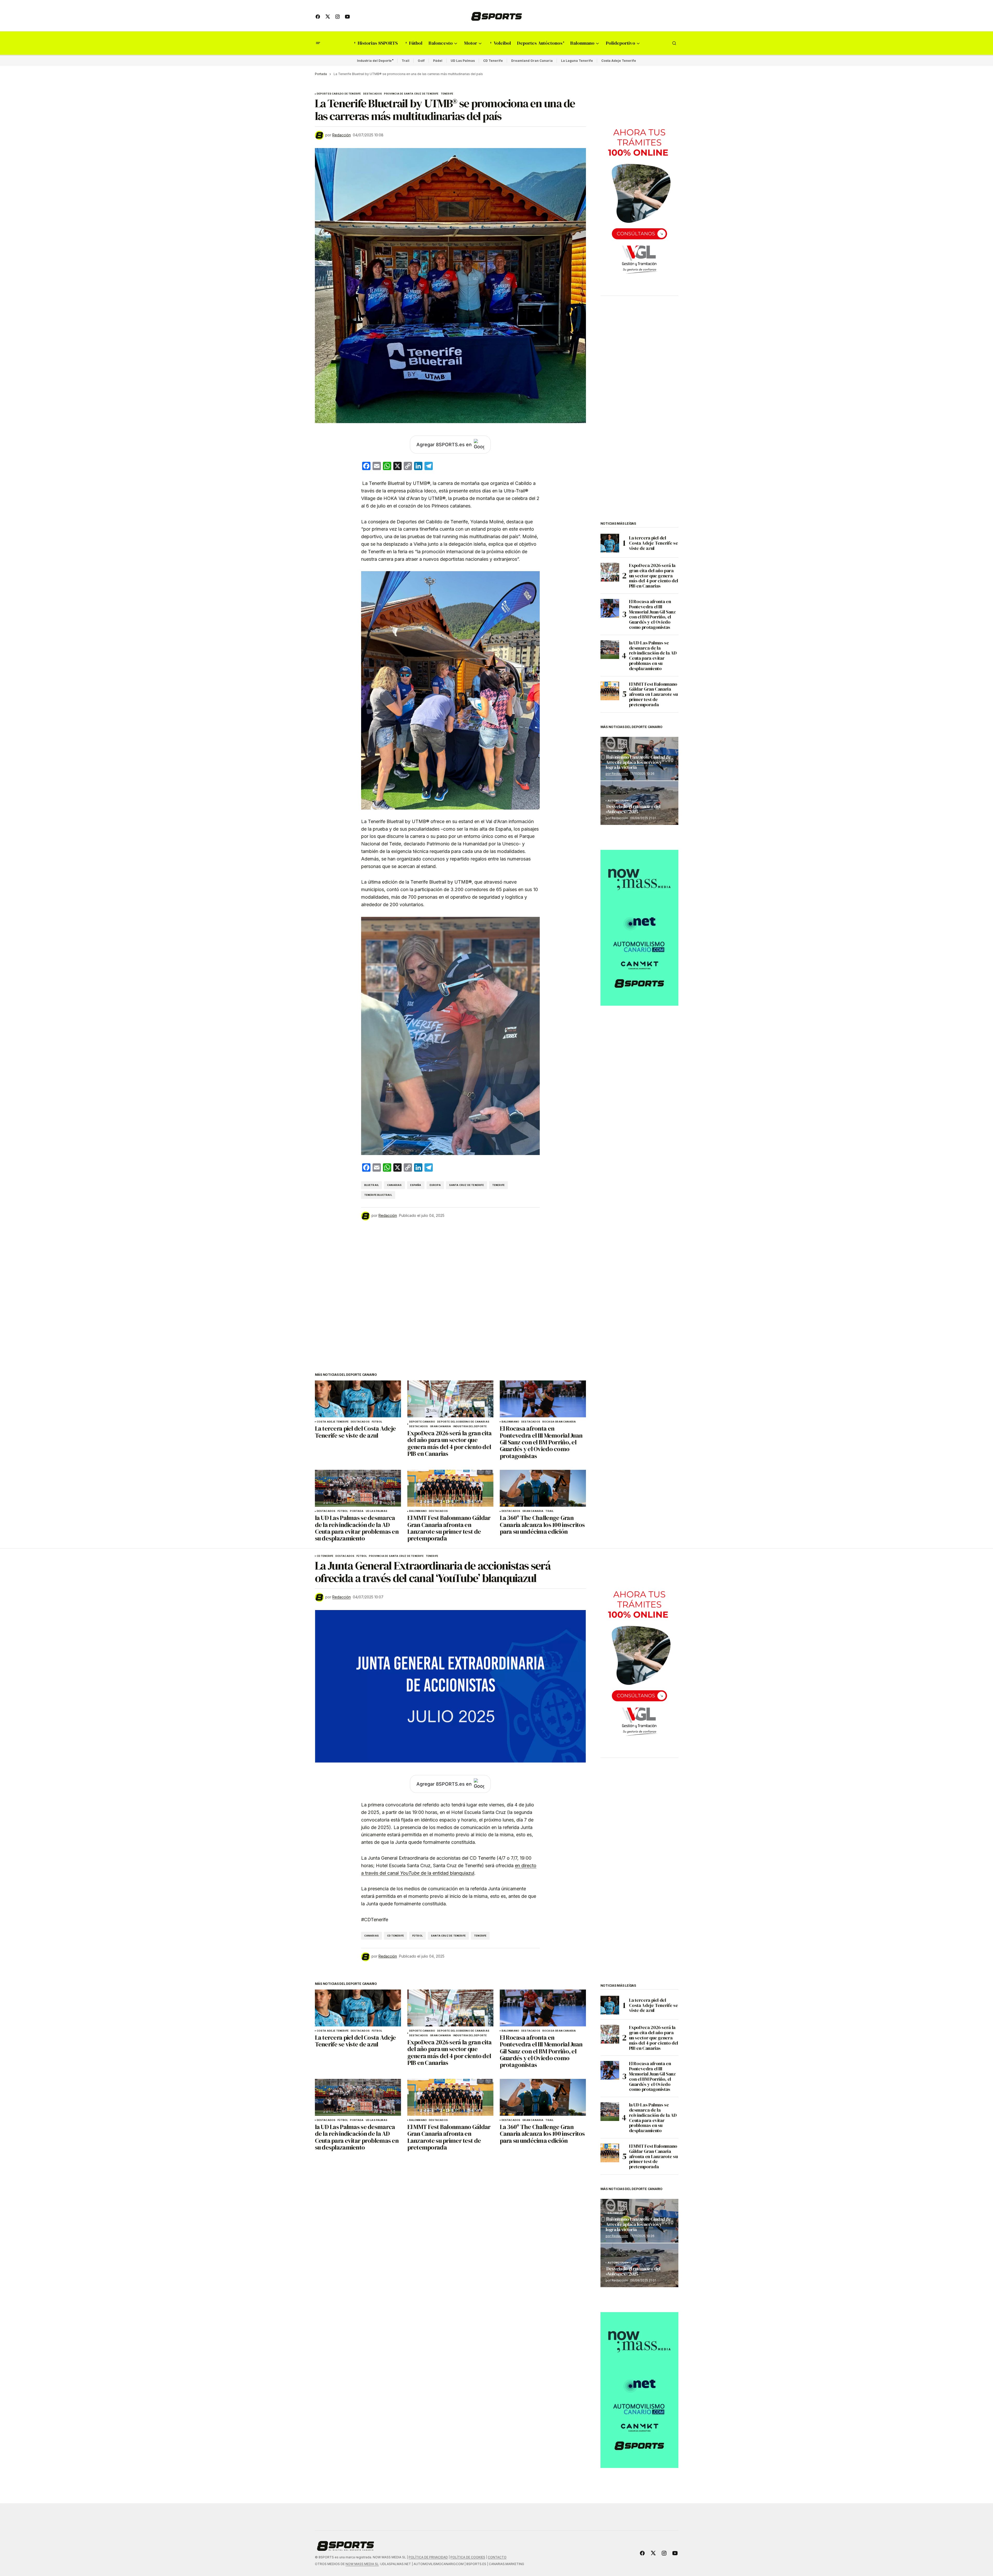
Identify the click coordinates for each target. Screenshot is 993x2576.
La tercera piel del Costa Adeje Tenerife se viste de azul (654, 543)
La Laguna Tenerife (577, 61)
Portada (321, 74)
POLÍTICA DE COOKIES (468, 2557)
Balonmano (511, 1422)
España (416, 1185)
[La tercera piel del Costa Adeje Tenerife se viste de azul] (358, 1399)
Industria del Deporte (374, 61)
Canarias (394, 1185)
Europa (435, 1185)
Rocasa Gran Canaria (559, 1422)
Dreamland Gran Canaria (532, 61)
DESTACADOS (373, 94)
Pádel (438, 61)
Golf (421, 61)
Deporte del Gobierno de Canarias (463, 1422)
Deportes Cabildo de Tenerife (339, 94)
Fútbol (377, 1422)
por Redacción (617, 774)
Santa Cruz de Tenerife (467, 1185)
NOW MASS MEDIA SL (362, 2564)
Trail (406, 61)
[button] (318, 43)
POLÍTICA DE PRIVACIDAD (428, 2557)
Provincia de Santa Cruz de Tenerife (411, 94)
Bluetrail (372, 1185)
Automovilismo (619, 801)
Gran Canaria (440, 1426)
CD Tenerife (493, 61)
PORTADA (357, 1511)
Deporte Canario (422, 1422)
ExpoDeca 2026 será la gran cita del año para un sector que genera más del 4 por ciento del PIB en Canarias (654, 576)
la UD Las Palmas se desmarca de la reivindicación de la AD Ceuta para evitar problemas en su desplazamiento (653, 656)
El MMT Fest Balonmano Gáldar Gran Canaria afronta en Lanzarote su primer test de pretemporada (653, 694)
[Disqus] (450, 1290)
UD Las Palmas (463, 61)
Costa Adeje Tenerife (619, 61)
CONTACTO (497, 2557)
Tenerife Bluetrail (378, 1195)
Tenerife (447, 94)
